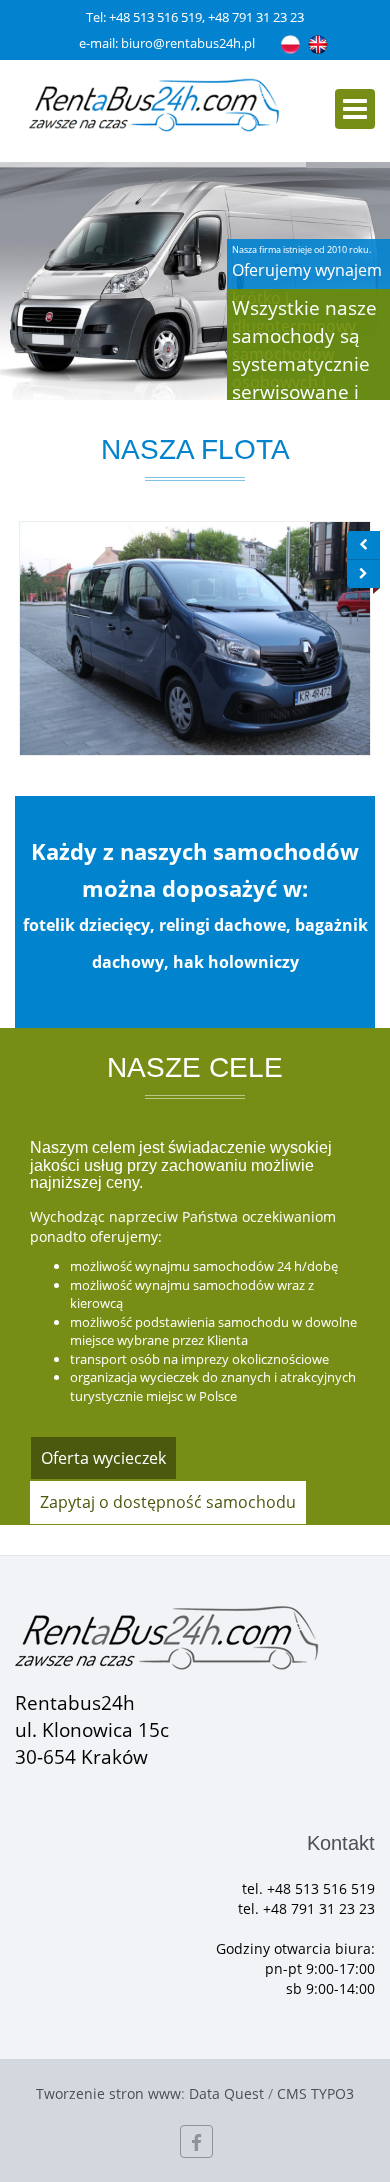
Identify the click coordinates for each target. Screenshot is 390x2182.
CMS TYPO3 (315, 2093)
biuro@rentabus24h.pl (188, 43)
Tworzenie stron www (108, 2093)
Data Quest (226, 2093)
